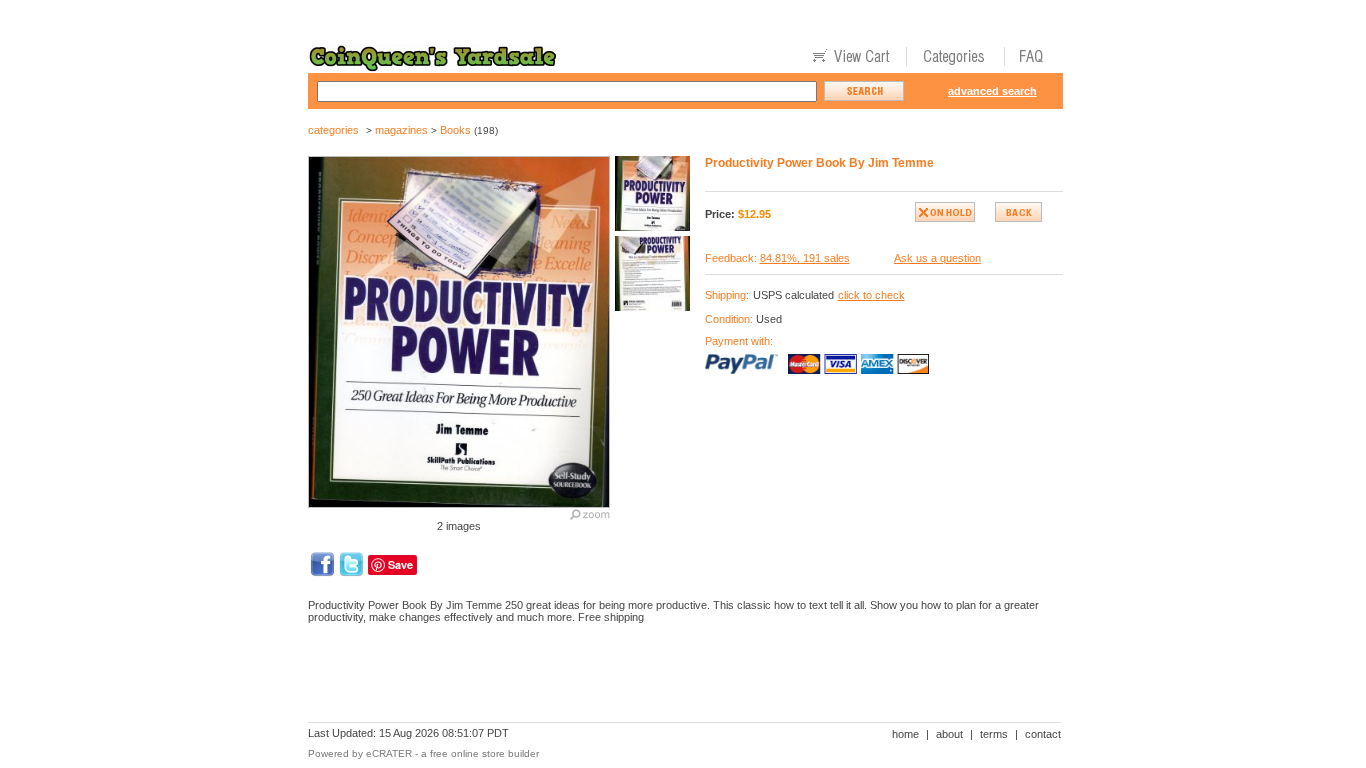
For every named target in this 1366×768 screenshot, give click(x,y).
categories (333, 130)
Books (455, 130)
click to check (871, 295)
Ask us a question (937, 258)
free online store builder (484, 753)
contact (1043, 734)
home (905, 734)
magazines (401, 130)
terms (994, 734)
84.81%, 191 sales (805, 258)
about (949, 734)
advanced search (992, 91)
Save (400, 564)
